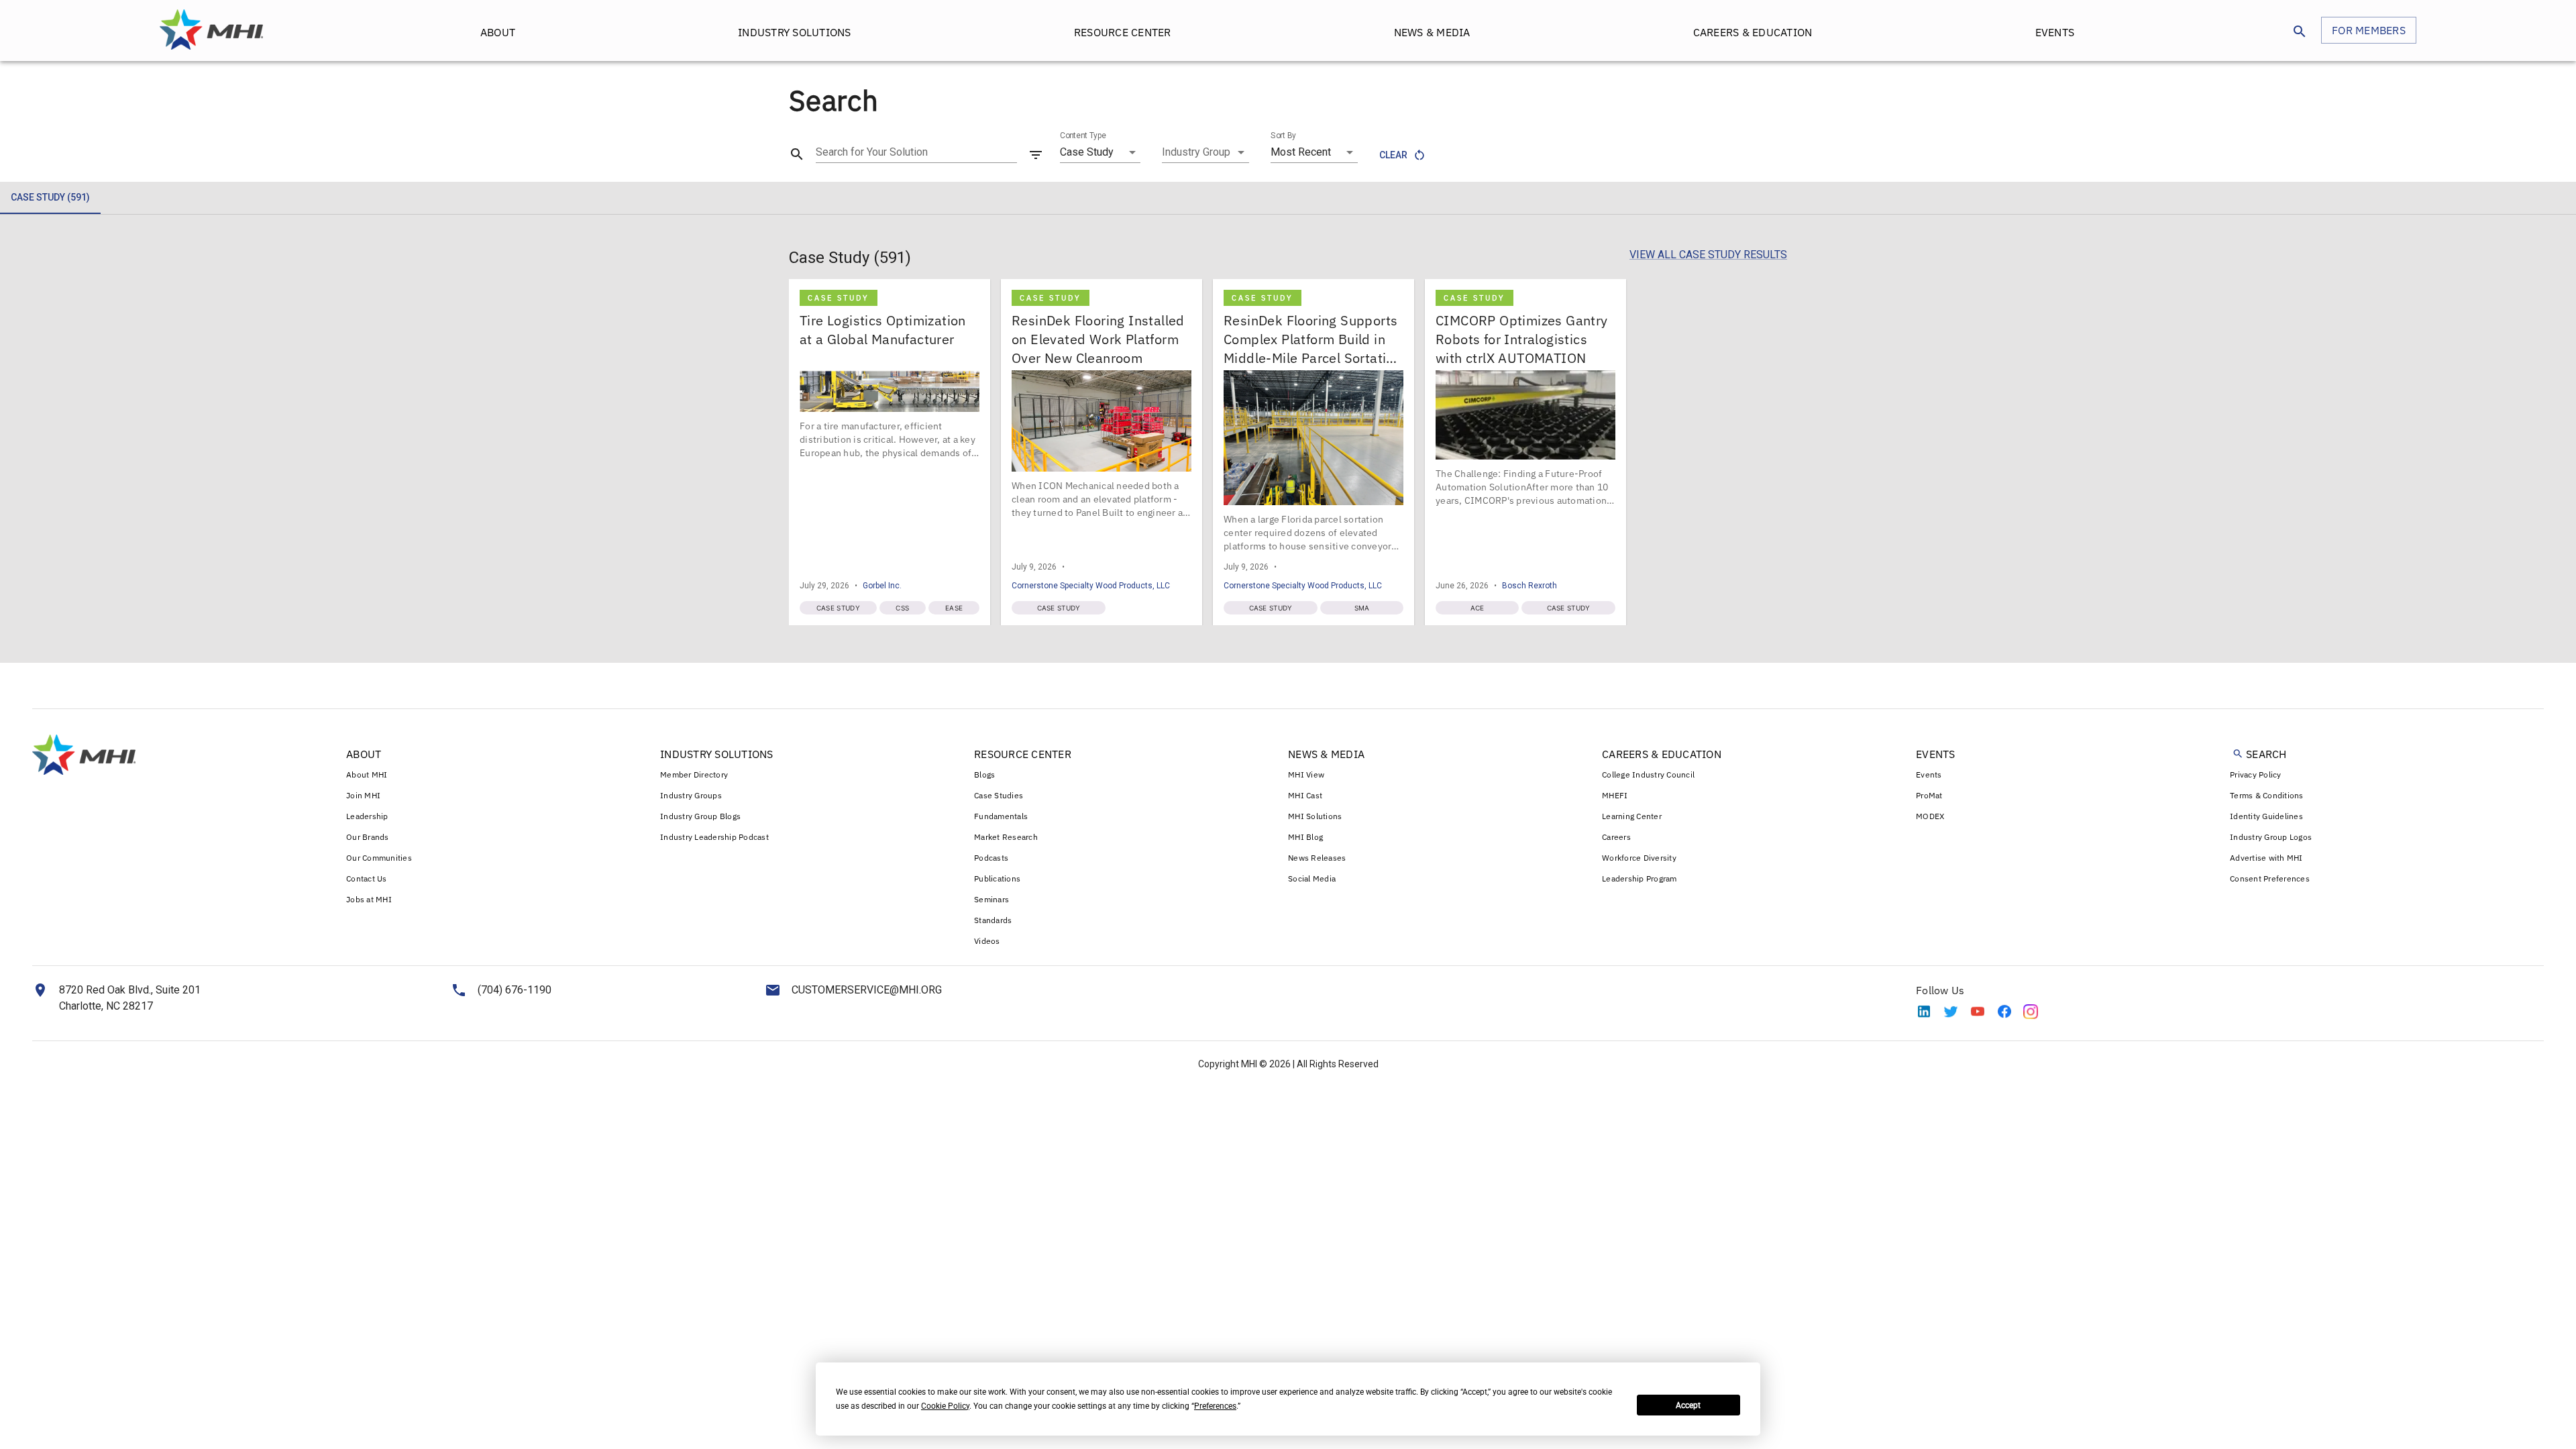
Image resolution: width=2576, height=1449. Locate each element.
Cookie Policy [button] (945, 1406)
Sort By (1283, 136)
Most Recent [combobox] (1301, 152)
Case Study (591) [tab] (50, 197)
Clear (1393, 155)
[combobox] (1205, 152)
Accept (1688, 1405)
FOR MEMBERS (2369, 30)
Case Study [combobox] (1087, 152)
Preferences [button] (1215, 1406)
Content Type (1083, 136)
